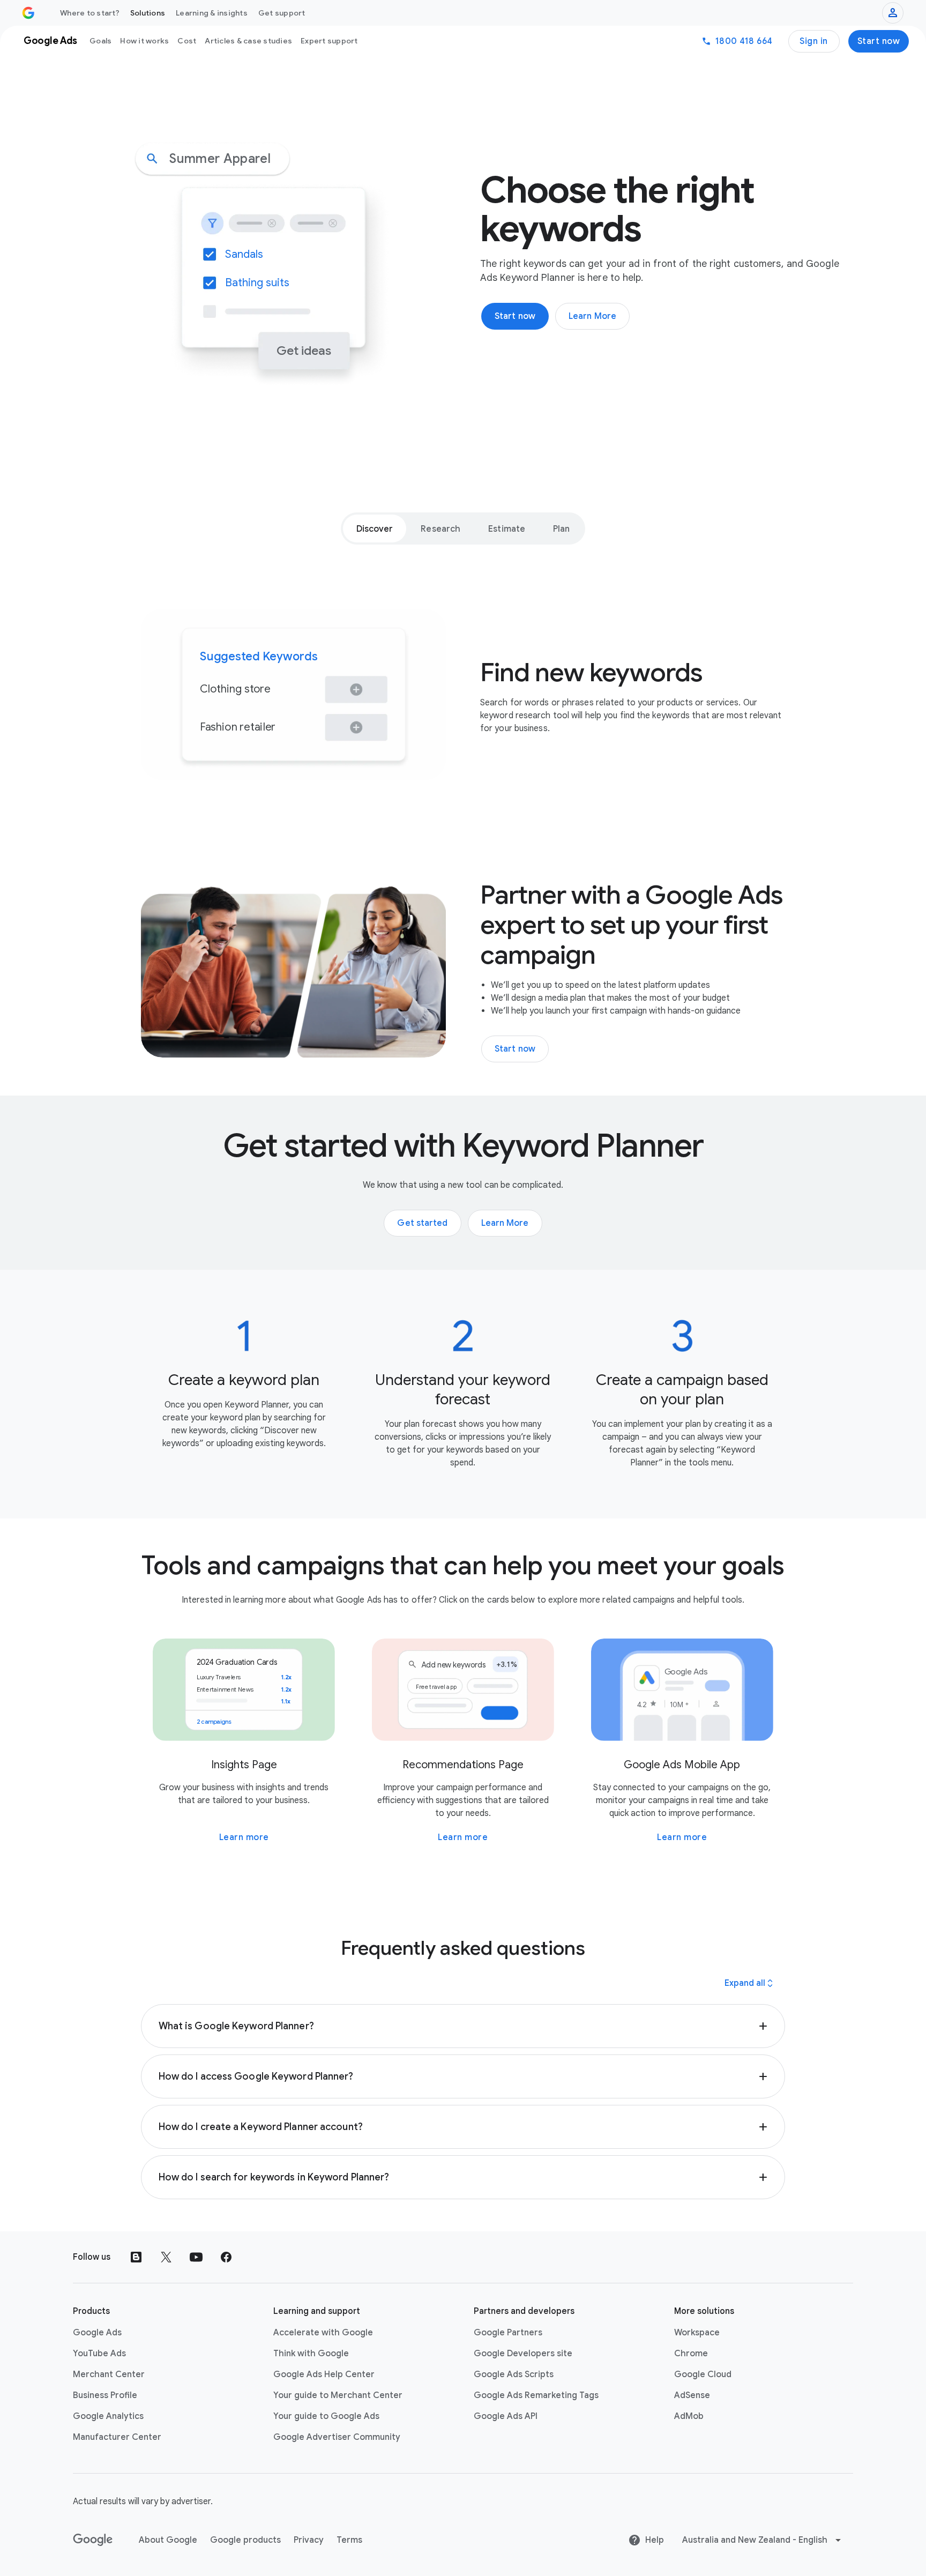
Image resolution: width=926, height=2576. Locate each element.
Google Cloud (703, 2374)
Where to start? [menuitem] (90, 13)
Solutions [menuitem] (148, 13)
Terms (349, 2540)
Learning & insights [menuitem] (212, 13)
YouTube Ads (99, 2354)
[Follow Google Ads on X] (166, 2257)
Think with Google (311, 2354)
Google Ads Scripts (514, 2374)
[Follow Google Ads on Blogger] (136, 2257)
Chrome (691, 2354)
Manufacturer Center (117, 2437)
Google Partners (508, 2333)
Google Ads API (506, 2416)
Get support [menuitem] (282, 13)
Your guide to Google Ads (326, 2416)
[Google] (93, 2540)
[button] (463, 2026)
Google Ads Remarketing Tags (536, 2395)
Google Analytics (108, 2416)
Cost (187, 41)
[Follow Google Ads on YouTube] (196, 2257)
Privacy (309, 2540)
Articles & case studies (248, 41)
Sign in (814, 41)
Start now (879, 41)
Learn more (244, 1837)
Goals (100, 41)
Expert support (329, 41)
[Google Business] (28, 13)
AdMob (689, 2416)
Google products (245, 2540)
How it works (144, 41)
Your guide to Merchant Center (338, 2395)
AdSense (692, 2395)
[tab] (375, 528)
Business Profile (105, 2395)
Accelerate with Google (323, 2333)
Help (655, 2540)
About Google (168, 2540)
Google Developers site (523, 2354)
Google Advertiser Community (337, 2437)
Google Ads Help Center (324, 2374)
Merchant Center (109, 2374)
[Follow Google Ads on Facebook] (226, 2257)
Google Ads (97, 2333)
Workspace (697, 2333)
